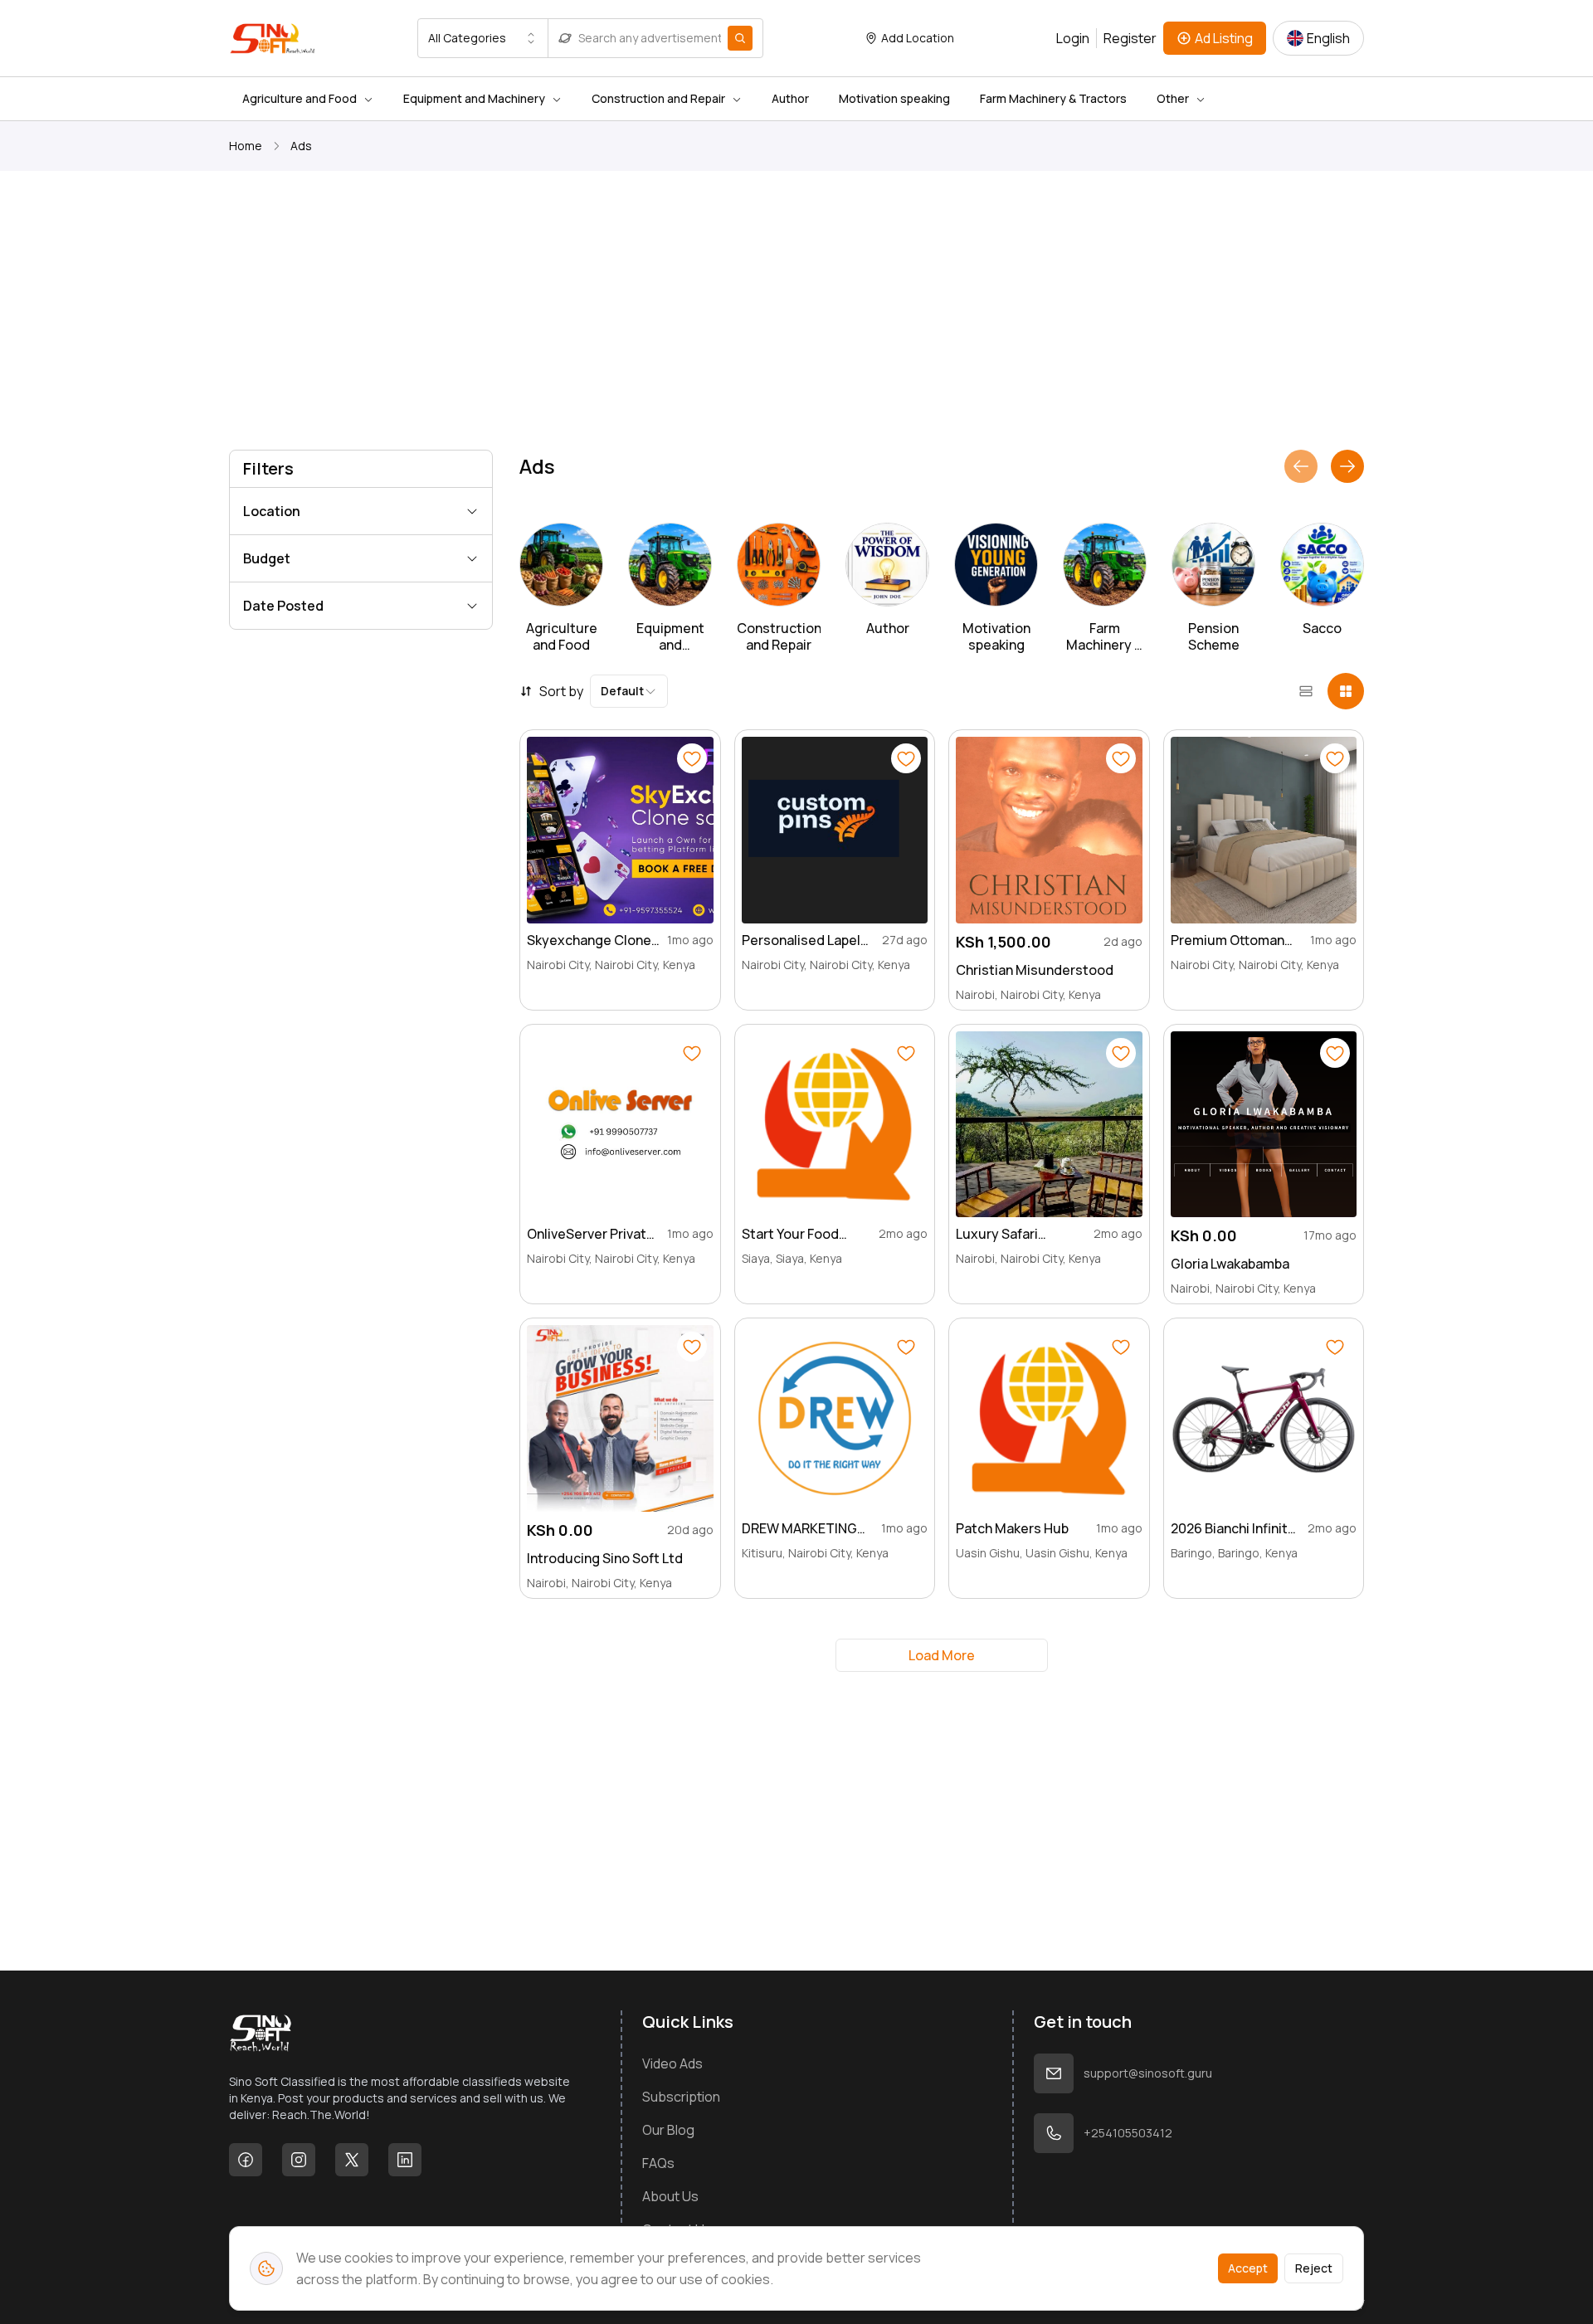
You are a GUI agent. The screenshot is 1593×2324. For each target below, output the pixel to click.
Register (1130, 38)
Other (1173, 98)
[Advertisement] (727, 314)
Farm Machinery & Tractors (1053, 98)
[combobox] (483, 38)
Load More (942, 1655)
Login (1073, 38)
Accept (1248, 2268)
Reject (1314, 2268)
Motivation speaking (894, 98)
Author (790, 98)
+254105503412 (1128, 2133)
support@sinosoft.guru (1148, 2073)
